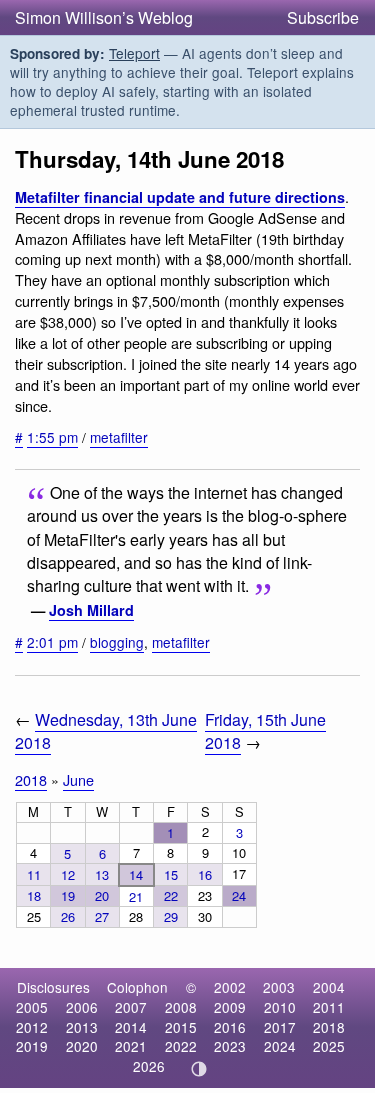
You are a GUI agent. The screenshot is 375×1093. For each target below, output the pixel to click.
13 (102, 874)
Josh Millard (91, 610)
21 (136, 896)
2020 (82, 1046)
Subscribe (323, 17)
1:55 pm (52, 437)
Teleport (134, 53)
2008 (181, 1007)
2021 (131, 1046)
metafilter (119, 437)
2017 (280, 1027)
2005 (32, 1007)
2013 (82, 1027)
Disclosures (53, 987)
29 (171, 916)
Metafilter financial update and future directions (180, 197)
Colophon (137, 987)
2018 (31, 779)
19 (68, 895)
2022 (181, 1046)
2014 (131, 1027)
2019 (32, 1046)
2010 (280, 1007)
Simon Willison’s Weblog (104, 17)
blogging (117, 642)
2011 (329, 1007)
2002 (230, 987)
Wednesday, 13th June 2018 (106, 731)
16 (205, 874)
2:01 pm (52, 642)
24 (239, 895)
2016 (230, 1027)
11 (34, 874)
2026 (149, 1066)
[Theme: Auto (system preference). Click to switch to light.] (198, 1069)
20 (102, 895)
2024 (280, 1046)
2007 (131, 1007)
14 (136, 874)
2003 (279, 987)
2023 (230, 1046)
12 (68, 874)
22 (171, 895)
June (78, 779)
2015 (181, 1027)
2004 (329, 987)
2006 (82, 1007)
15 (171, 874)
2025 (329, 1046)
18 (34, 895)
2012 (32, 1027)
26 (68, 916)
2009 (230, 1007)
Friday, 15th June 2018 (265, 731)
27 (102, 916)
